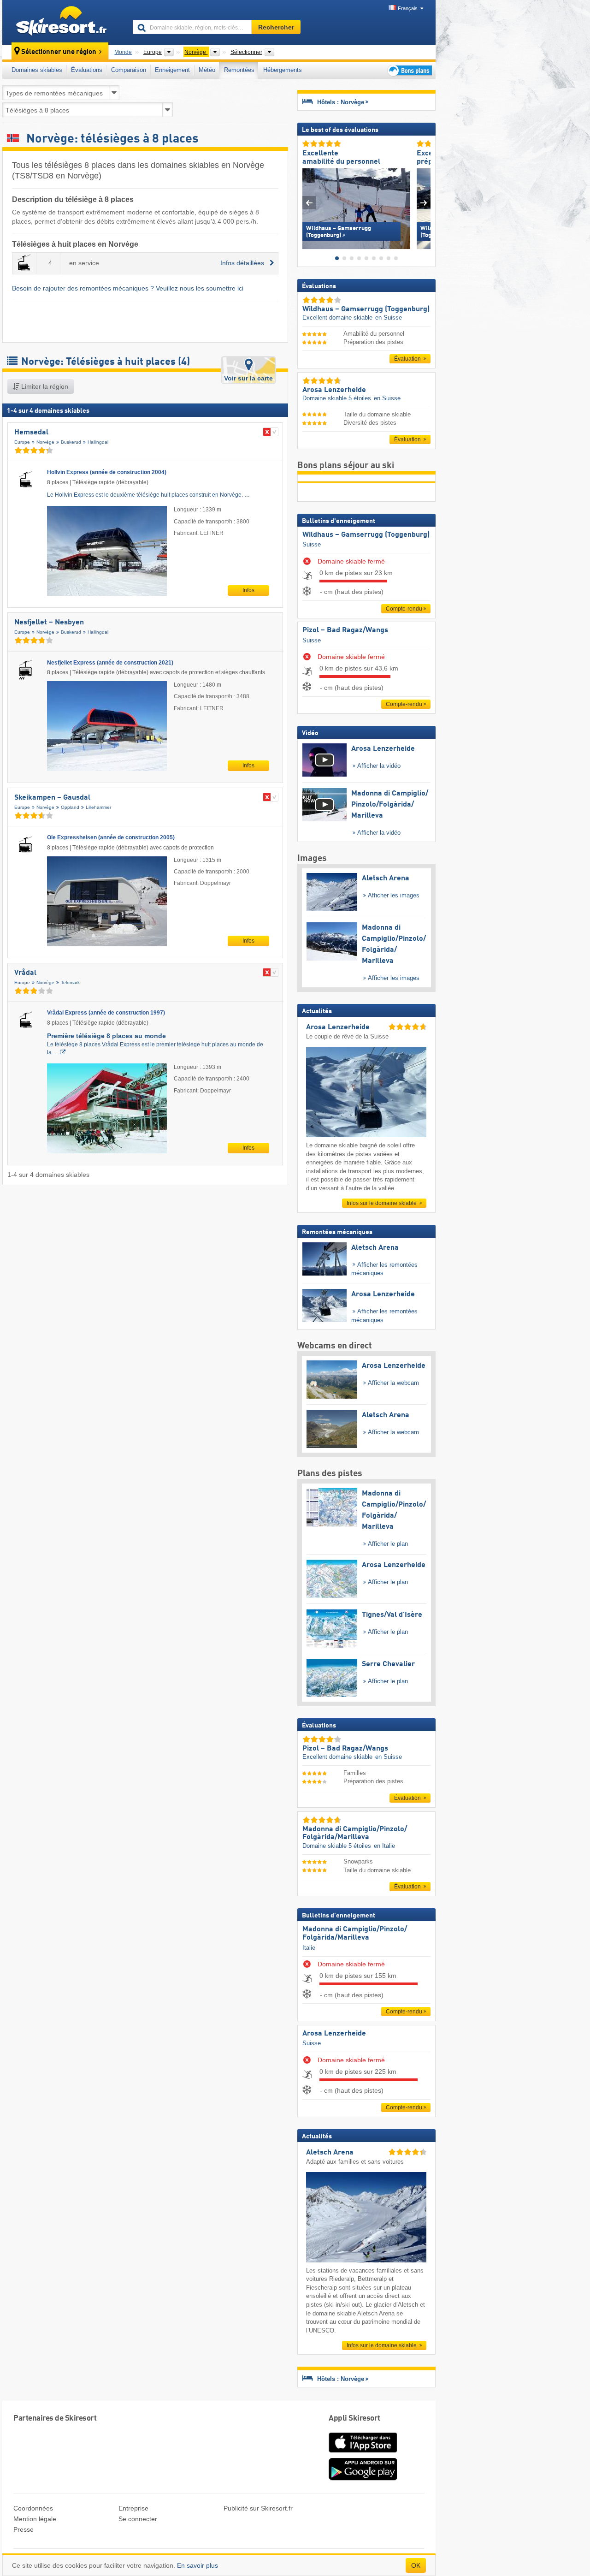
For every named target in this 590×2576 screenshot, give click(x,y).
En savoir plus (198, 2565)
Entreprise (133, 2508)
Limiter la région (44, 386)
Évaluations (87, 70)
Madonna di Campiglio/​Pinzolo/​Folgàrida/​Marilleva (355, 1934)
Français (408, 8)
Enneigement (172, 70)
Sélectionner (246, 52)
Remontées (239, 70)
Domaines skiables (37, 70)
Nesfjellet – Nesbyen (49, 623)
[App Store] (363, 2453)
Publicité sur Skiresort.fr (258, 2508)
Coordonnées (33, 2508)
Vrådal (25, 973)
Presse (24, 2529)
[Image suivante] (424, 203)
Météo (207, 70)
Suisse (312, 544)
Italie (309, 1948)
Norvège (45, 442)
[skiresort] (63, 22)
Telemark (70, 982)
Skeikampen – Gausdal (52, 798)
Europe (22, 442)
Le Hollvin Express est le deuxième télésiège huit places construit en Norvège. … (148, 495)
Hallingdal (98, 442)
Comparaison (129, 70)
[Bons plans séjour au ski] (409, 70)
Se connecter (138, 2519)
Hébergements (283, 70)
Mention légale (35, 2519)
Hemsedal (31, 433)
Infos (248, 590)
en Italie (384, 1846)
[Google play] (363, 2479)
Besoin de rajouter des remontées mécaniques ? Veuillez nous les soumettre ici (128, 288)
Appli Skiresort (354, 2419)
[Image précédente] (309, 203)
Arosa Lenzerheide (334, 2034)
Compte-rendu (404, 609)
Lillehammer (98, 807)
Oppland (70, 807)
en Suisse (389, 318)
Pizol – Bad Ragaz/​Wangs (345, 630)
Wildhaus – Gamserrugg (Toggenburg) (366, 535)
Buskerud (71, 442)
